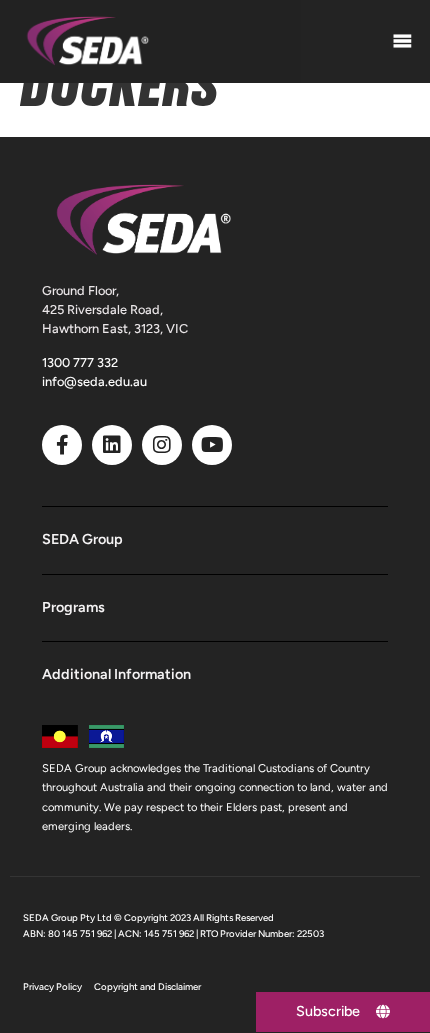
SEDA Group (82, 539)
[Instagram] (162, 445)
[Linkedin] (112, 445)
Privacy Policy (52, 986)
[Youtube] (212, 445)
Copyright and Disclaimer (147, 986)
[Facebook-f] (62, 445)
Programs (73, 607)
